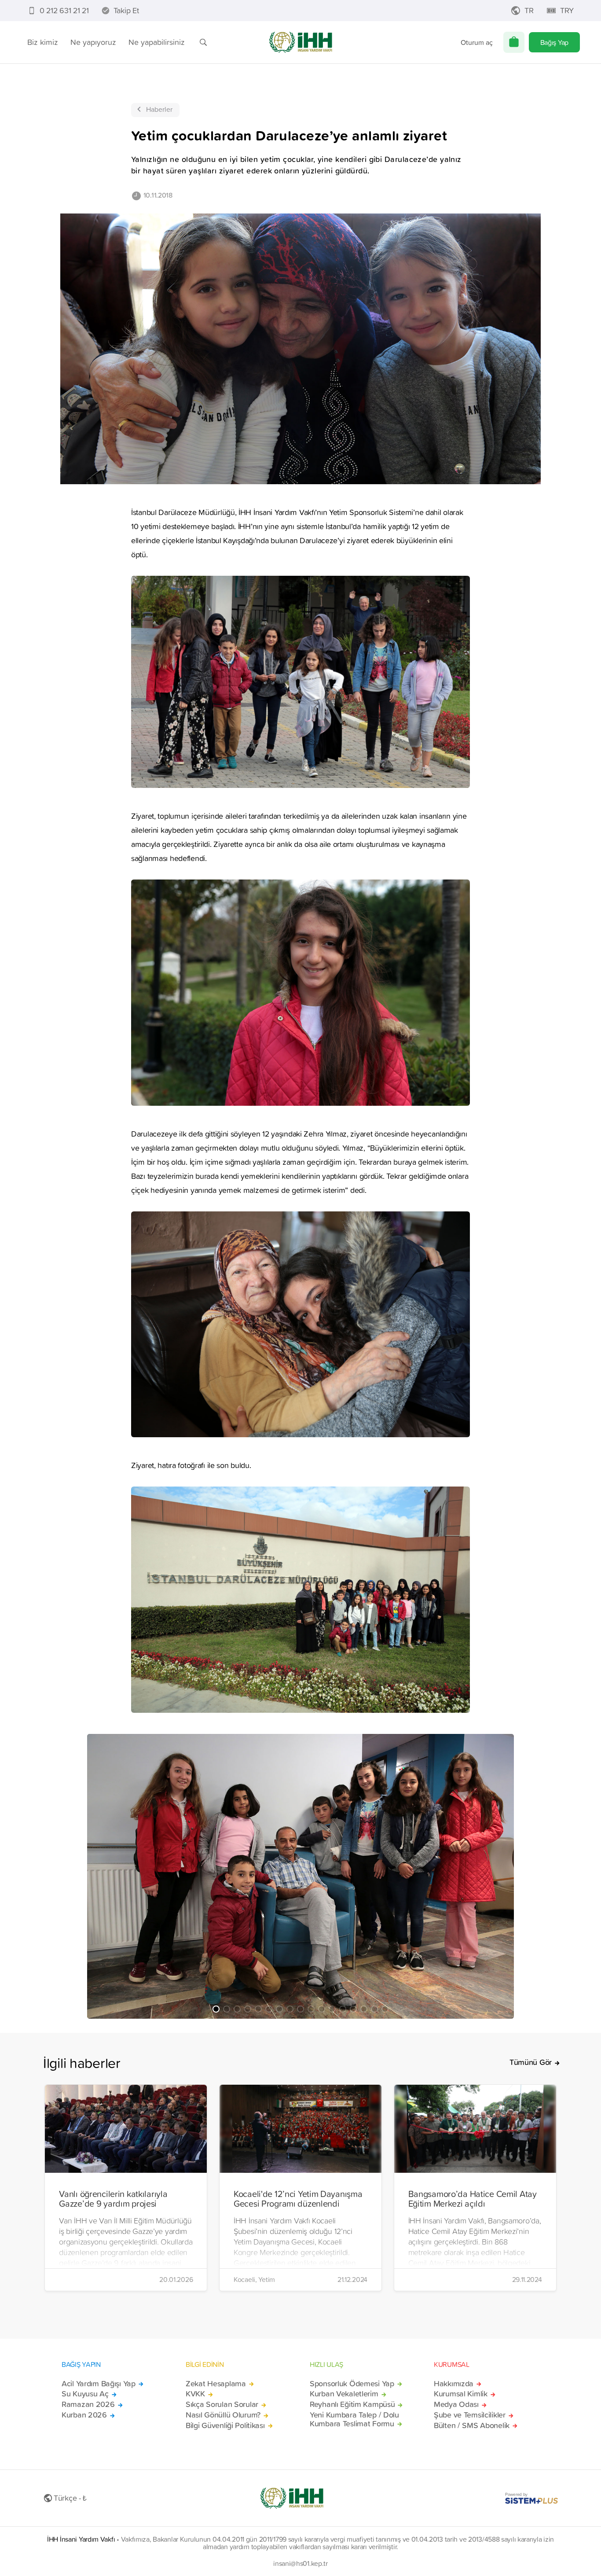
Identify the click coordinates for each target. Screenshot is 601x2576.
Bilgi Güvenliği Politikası (225, 2425)
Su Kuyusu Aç (85, 2394)
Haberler (159, 109)
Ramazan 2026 (88, 2404)
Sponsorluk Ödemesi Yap (352, 2384)
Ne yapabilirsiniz (157, 42)
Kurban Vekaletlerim (344, 2394)
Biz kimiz (43, 42)
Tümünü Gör (531, 2062)
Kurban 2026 (84, 2415)
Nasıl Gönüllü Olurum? (223, 2415)
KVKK (195, 2394)
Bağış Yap (554, 42)
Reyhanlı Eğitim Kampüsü (352, 2404)
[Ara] (203, 42)
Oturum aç (477, 42)
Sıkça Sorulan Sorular (222, 2404)
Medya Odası (456, 2404)
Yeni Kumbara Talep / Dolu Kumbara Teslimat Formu (354, 2419)
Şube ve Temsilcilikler (470, 2415)
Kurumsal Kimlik (461, 2394)
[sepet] (514, 42)
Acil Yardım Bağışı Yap (99, 2384)
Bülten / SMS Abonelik (472, 2425)
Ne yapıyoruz (93, 42)
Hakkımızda (454, 2384)
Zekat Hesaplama (216, 2384)
